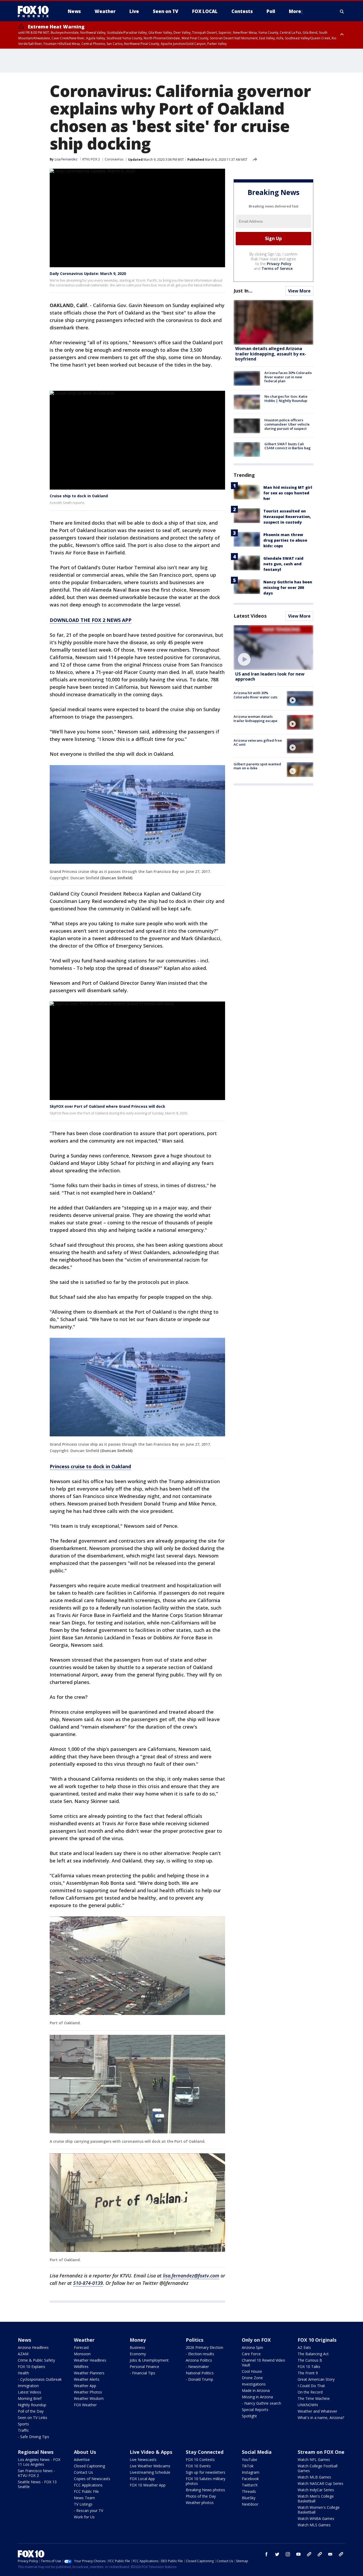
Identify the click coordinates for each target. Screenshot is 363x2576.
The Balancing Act (313, 2354)
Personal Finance (144, 2367)
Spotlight (249, 2416)
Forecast (81, 2347)
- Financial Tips (142, 2373)
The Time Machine (314, 2398)
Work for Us (84, 2517)
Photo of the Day (201, 2496)
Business (137, 2347)
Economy (138, 2354)
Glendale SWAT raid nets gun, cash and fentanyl (283, 564)
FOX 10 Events (198, 2466)
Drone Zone (252, 2378)
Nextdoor (250, 2504)
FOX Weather (85, 2405)
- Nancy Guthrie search (261, 2403)
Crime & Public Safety (36, 2360)
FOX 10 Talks (309, 2367)
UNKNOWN (308, 2405)
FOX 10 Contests (200, 2460)
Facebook (250, 2479)
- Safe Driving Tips (33, 2437)
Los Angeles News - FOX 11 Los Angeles (39, 2462)
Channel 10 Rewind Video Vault (263, 2363)
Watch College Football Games (318, 2468)
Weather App (85, 2386)
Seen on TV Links (33, 2418)
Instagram (251, 2472)
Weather (84, 2340)
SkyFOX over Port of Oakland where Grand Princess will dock (107, 1106)
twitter (277, 2554)
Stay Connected (205, 2452)
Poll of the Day (31, 2411)
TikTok (248, 2466)
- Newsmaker (197, 2367)
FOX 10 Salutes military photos (206, 2481)
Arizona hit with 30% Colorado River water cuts (256, 695)
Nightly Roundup (32, 2405)
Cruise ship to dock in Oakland (79, 496)
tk (309, 2554)
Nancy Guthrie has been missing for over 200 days (288, 587)
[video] (273, 648)
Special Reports (255, 2410)
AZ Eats (304, 2347)
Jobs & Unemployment (149, 2360)
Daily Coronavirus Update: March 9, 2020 (88, 273)
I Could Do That (311, 2386)
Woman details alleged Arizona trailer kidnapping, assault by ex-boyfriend (271, 354)
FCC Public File (86, 2491)
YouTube (250, 2460)
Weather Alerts (87, 2379)
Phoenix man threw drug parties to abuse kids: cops (285, 540)
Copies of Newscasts (92, 2479)
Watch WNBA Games (316, 2518)
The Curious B (310, 2360)
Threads (249, 2491)
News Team (84, 2498)
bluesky (320, 2554)
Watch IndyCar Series (316, 2490)
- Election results (200, 2354)
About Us (85, 2452)
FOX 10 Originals (317, 2340)
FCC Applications (88, 2485)
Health (23, 2373)
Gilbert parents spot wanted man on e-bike (257, 766)
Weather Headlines (90, 2360)
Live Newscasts (143, 2460)
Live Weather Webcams (150, 2466)
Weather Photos (88, 2392)
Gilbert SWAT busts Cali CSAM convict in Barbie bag (288, 446)
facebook (267, 2554)
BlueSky (249, 2498)
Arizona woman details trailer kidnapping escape (256, 719)
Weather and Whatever (317, 2411)
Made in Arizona (256, 2390)
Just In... (243, 291)
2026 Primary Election (204, 2347)
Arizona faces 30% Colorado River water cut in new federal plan (288, 377)
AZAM (23, 2354)
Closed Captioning (89, 2466)
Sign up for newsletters (206, 2472)
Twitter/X (250, 2485)
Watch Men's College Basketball (316, 2499)
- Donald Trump (199, 2379)
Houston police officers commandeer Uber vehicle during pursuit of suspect (287, 424)
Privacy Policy (279, 264)
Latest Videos (250, 616)
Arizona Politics (199, 2360)
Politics (195, 2340)
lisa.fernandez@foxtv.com (191, 2276)
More (295, 11)
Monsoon (82, 2354)
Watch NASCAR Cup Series (320, 2483)
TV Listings (83, 2504)
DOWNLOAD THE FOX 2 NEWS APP (91, 620)
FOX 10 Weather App (148, 2485)
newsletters (341, 2554)
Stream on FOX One (321, 2452)
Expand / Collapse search (342, 11)
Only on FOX (256, 2340)
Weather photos (200, 2503)
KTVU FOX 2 (91, 159)
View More (299, 291)
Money (138, 2340)
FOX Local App (142, 2479)
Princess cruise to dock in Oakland (90, 1466)
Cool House (252, 2371)
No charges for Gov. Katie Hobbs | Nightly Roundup (286, 398)
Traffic (23, 2430)
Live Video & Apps (151, 2452)
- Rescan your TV (88, 2511)
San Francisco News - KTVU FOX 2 (36, 2473)
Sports (23, 2424)
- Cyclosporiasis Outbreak (40, 2379)
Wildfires (81, 2367)
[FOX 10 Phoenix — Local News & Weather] (35, 11)
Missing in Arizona (257, 2397)
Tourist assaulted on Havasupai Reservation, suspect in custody (287, 517)
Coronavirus (114, 159)
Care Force (251, 2354)
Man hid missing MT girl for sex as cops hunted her (288, 493)
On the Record (310, 2392)
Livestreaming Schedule (150, 2472)
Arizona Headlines (33, 2347)
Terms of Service (277, 268)
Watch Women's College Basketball (319, 2510)
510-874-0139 (88, 2283)
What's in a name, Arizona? (321, 2418)
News (24, 2340)
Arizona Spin (252, 2347)
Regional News (36, 2452)
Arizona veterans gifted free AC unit (258, 742)
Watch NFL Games (314, 2460)
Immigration (28, 2386)
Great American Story (316, 2379)
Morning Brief (30, 2398)
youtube (298, 2554)
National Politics (200, 2373)
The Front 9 (308, 2373)
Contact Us (83, 2472)
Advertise (82, 2460)
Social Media (257, 2452)
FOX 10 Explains (31, 2367)
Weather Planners (89, 2373)
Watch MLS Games (314, 2525)
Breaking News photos (205, 2490)
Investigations (254, 2384)
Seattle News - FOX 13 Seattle (37, 2484)
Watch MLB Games (314, 2477)
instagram (288, 2554)
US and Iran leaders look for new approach (270, 676)
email (330, 2554)
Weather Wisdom (89, 2398)
